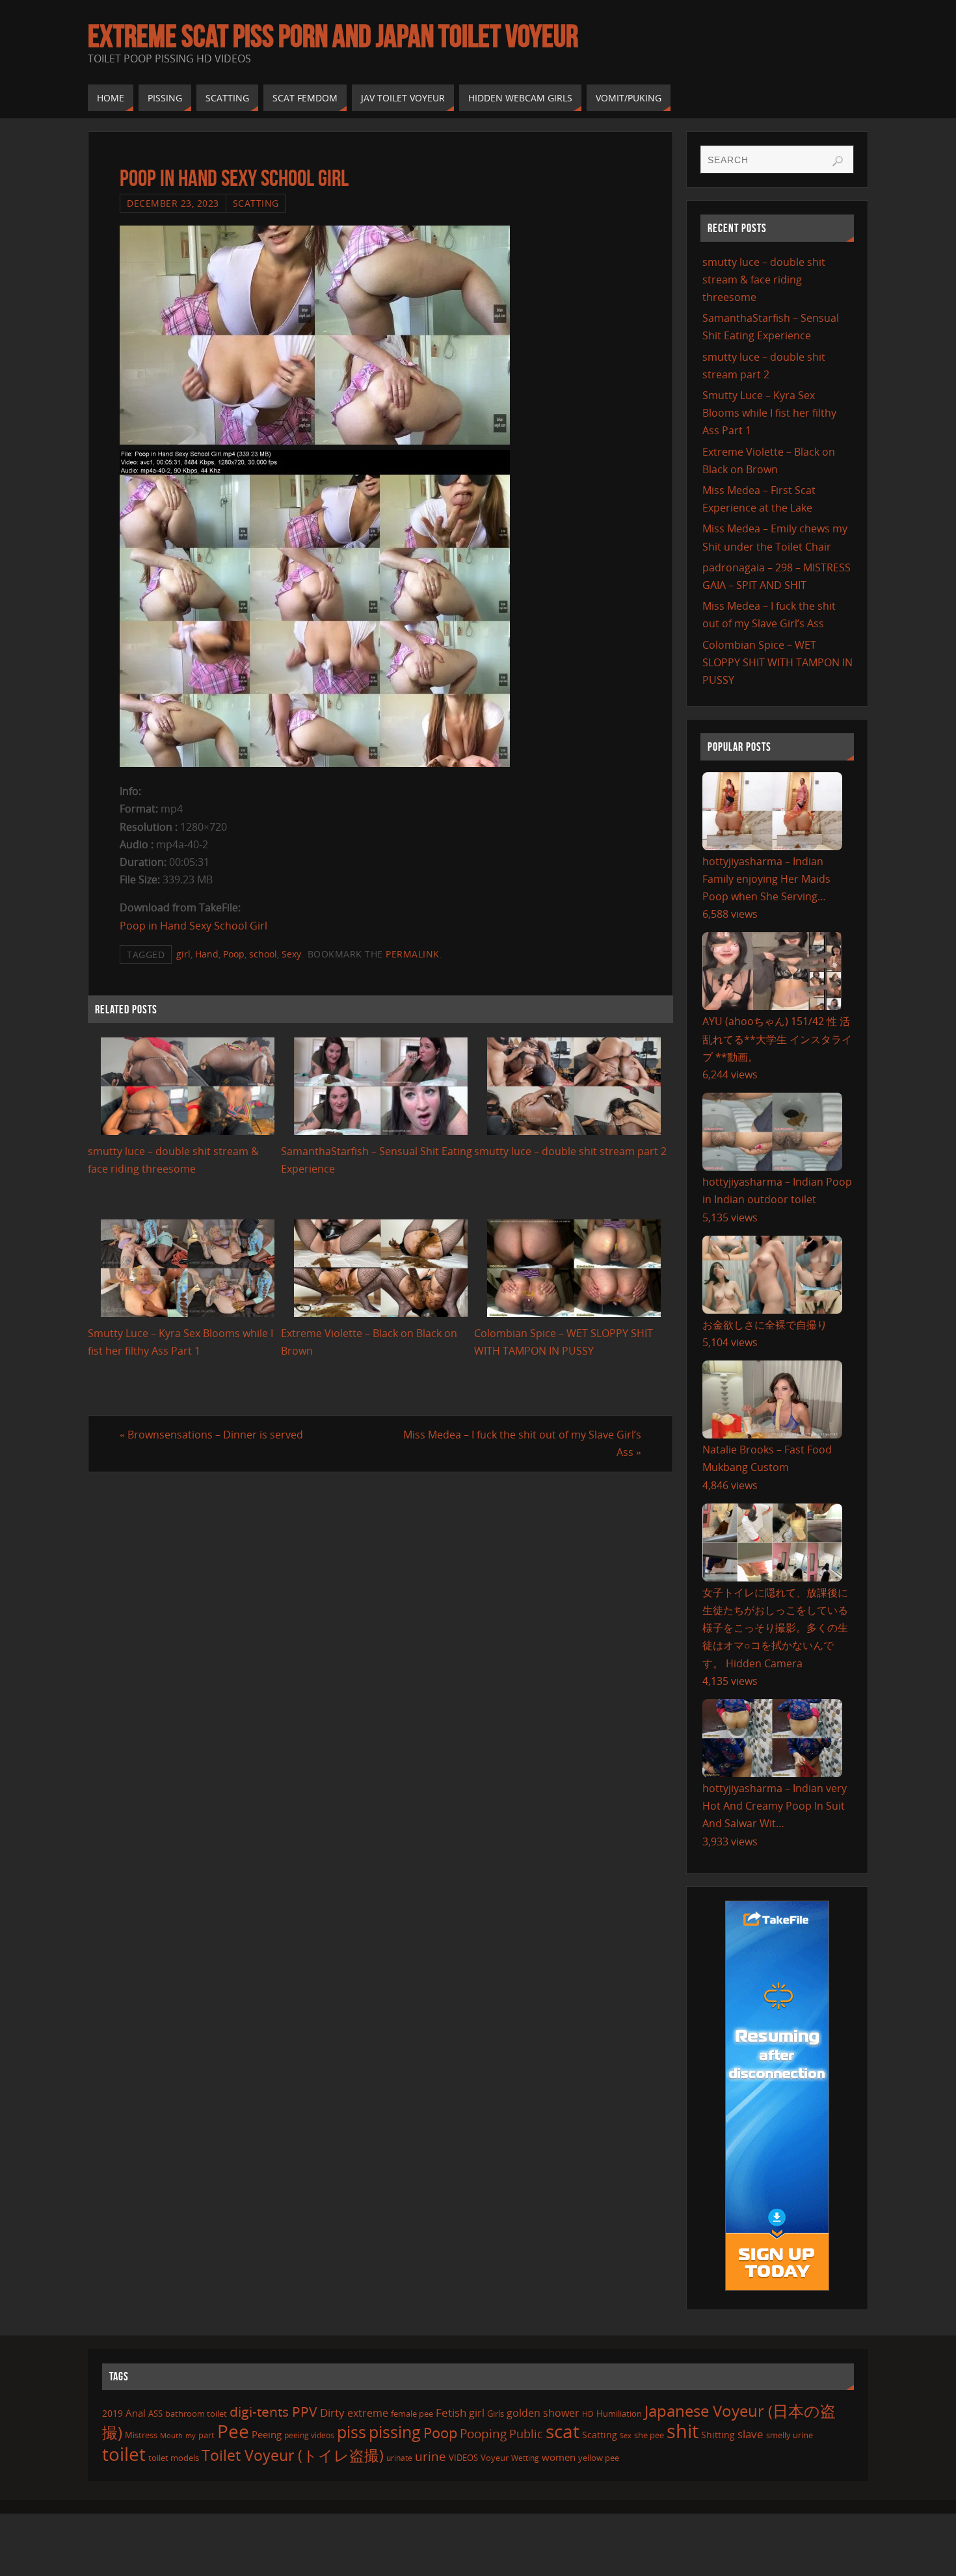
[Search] (838, 161)
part (206, 2435)
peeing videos (309, 2435)
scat (563, 2431)
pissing (395, 2432)
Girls (496, 2413)
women (559, 2457)
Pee (233, 2431)
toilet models (174, 2458)
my (191, 2435)
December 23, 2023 (173, 203)
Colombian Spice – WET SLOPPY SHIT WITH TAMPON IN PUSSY (777, 662)
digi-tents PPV (273, 2412)
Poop (234, 954)
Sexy (291, 954)
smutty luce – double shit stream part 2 (570, 1151)
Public (526, 2434)
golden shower (543, 2413)
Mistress (141, 2435)
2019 (113, 2413)
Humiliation (619, 2413)
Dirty (332, 2412)
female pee (412, 2413)
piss (352, 2432)
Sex (626, 2436)
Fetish (451, 2413)
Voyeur (495, 2458)
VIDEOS (463, 2458)
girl (183, 954)
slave (750, 2434)
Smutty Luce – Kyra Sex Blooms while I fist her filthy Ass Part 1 (769, 413)
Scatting (256, 203)
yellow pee (599, 2458)
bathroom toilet (196, 2413)
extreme (368, 2413)
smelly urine (790, 2435)
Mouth (171, 2435)
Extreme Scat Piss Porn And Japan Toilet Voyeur (333, 36)
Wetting (525, 2458)
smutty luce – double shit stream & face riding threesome (764, 280)
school (263, 954)
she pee (649, 2435)
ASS (155, 2413)
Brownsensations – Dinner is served (211, 1435)
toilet (124, 2454)
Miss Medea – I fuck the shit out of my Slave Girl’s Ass (522, 1443)
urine (431, 2456)
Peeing (267, 2434)
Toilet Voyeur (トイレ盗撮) (293, 2455)
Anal (136, 2413)
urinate (399, 2458)
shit (683, 2431)
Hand (207, 954)
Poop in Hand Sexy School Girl (193, 926)
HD (588, 2414)
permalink (413, 954)
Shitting (718, 2435)
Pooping (483, 2433)
